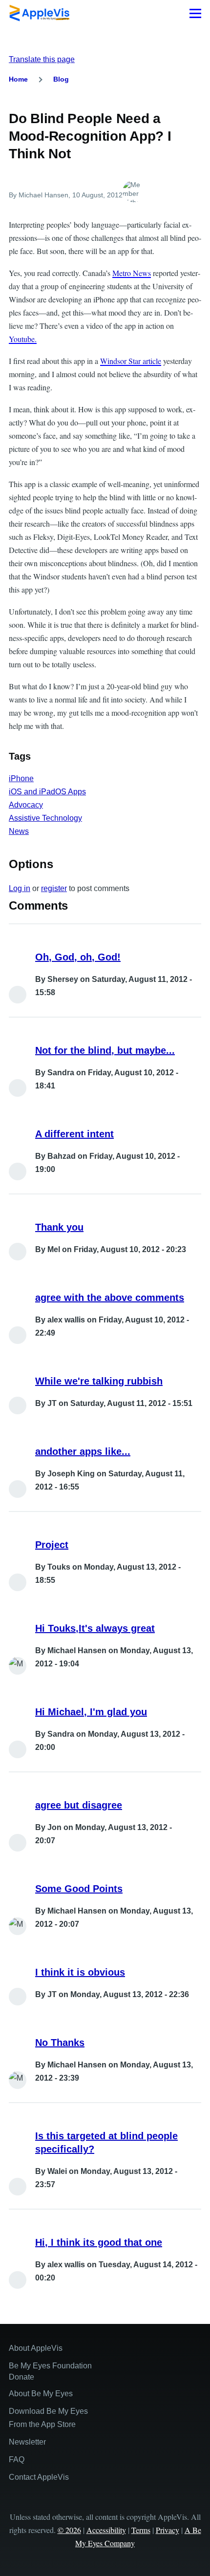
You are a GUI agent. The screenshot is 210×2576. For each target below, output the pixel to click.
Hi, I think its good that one (99, 2242)
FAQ (17, 2459)
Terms (141, 2530)
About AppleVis (36, 2348)
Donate (21, 2377)
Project (52, 1545)
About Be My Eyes (41, 2394)
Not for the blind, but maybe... (105, 1050)
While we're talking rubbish (99, 1381)
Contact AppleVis (39, 2477)
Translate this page (42, 59)
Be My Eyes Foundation (50, 2366)
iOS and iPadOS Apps (47, 792)
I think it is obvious (80, 1972)
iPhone (21, 778)
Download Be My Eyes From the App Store (48, 2418)
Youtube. (23, 339)
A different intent (74, 1134)
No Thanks (60, 2043)
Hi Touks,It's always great (95, 1628)
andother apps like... (83, 1451)
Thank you (59, 1227)
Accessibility (106, 2530)
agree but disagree (79, 1805)
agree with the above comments (110, 1298)
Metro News (132, 273)
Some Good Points (79, 1889)
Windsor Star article (131, 361)
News (19, 831)
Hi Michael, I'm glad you (91, 1712)
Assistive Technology (45, 818)
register (54, 888)
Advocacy (26, 805)
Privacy (168, 2530)
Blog (61, 79)
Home (18, 79)
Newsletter (27, 2442)
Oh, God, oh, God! (78, 957)
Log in (20, 888)
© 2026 (69, 2530)
